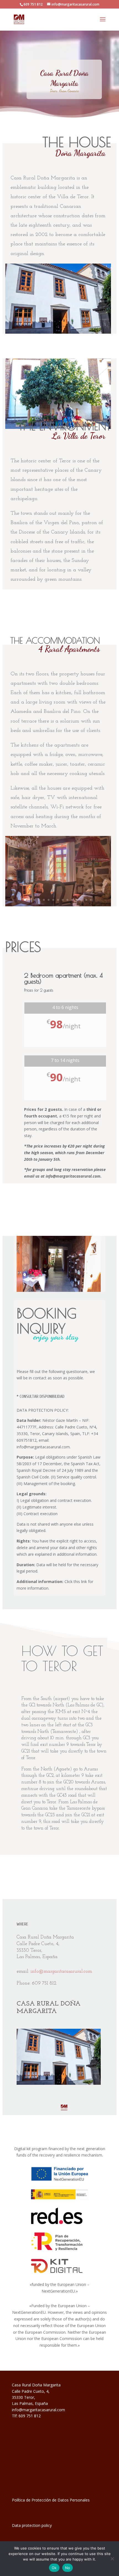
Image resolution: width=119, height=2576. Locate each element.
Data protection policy (32, 2525)
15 (91, 900)
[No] (112, 2559)
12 (77, 900)
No (68, 2568)
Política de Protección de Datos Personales (51, 2500)
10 (67, 900)
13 (82, 900)
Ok (54, 2568)
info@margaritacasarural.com (61, 1972)
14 (86, 900)
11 (72, 900)
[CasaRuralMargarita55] (58, 905)
